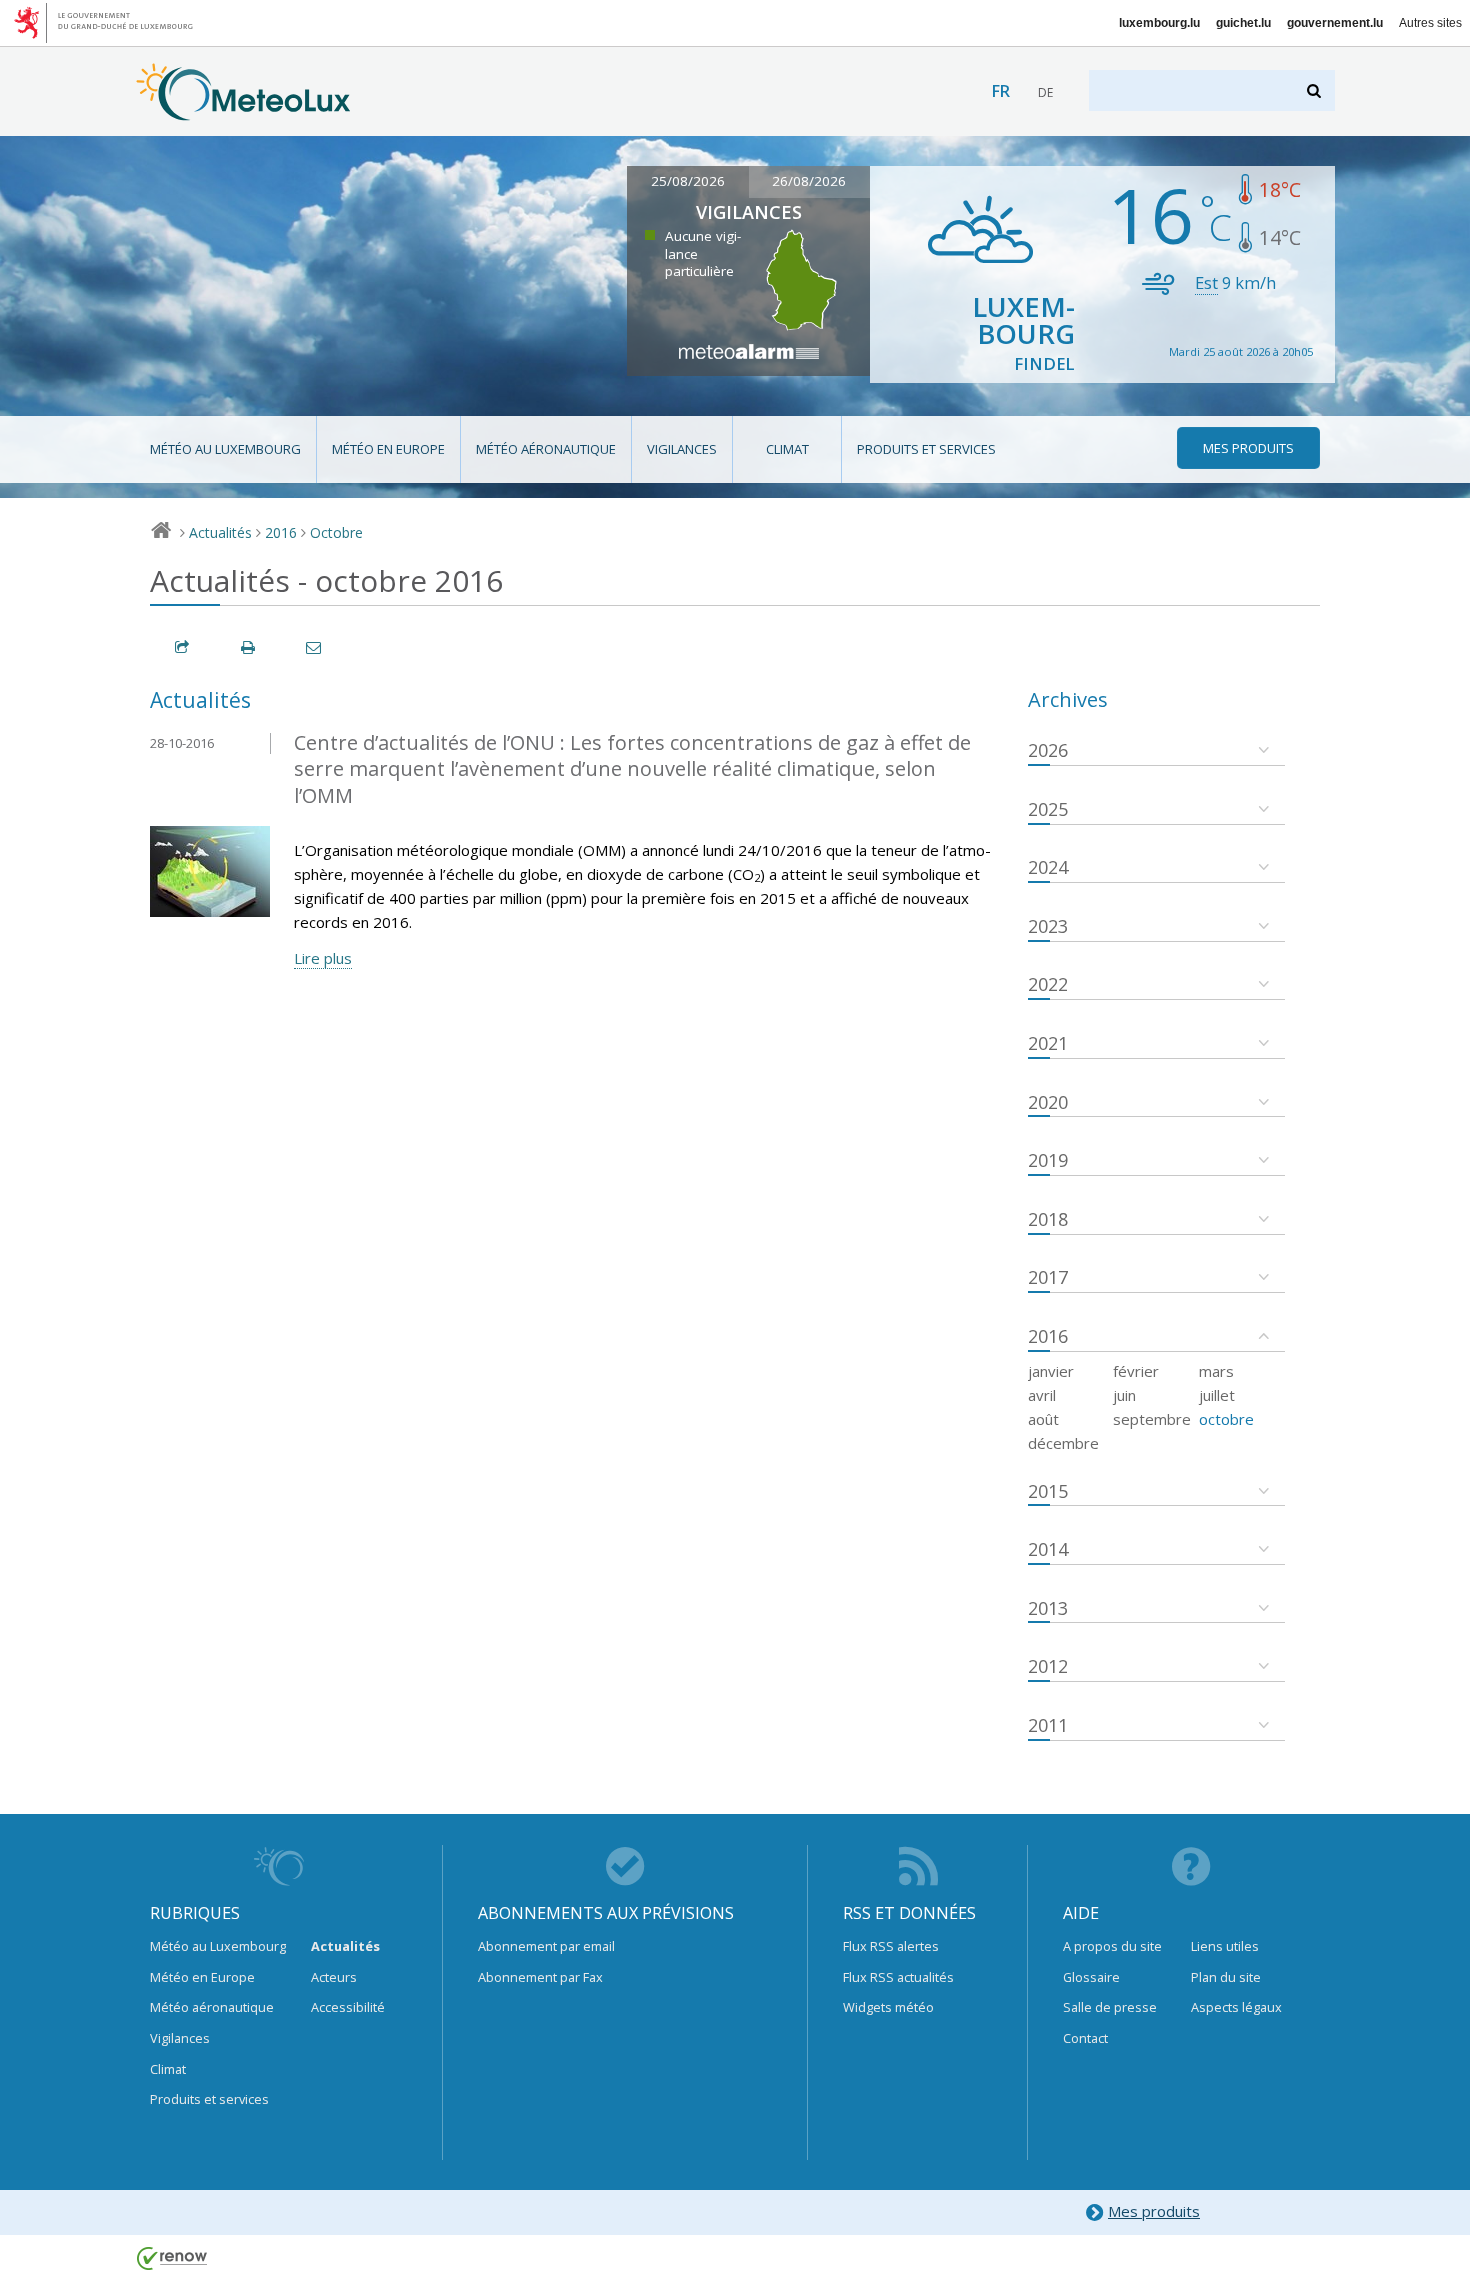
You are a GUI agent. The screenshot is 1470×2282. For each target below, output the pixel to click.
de (1045, 92)
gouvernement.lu (1335, 23)
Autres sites (1430, 23)
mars (1216, 1371)
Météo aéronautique (546, 449)
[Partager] (183, 647)
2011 (1048, 1725)
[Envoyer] (315, 647)
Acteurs (334, 1977)
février (1136, 1371)
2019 (1048, 1160)
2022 (1048, 984)
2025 (1048, 809)
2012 (1048, 1666)
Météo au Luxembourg (225, 449)
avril (1042, 1395)
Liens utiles (1225, 1946)
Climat (787, 449)
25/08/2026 (688, 181)
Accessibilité (348, 2007)
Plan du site (1226, 1977)
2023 (1048, 926)
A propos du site (1112, 1946)
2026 (1048, 750)
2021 (1048, 1043)
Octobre (336, 532)
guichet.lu (1243, 23)
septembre (1152, 1419)
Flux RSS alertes (891, 1946)
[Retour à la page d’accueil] (243, 111)
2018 (1048, 1219)
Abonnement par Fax (540, 1977)
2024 (1048, 867)
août (1043, 1419)
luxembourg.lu (1159, 23)
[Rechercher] (1315, 90)
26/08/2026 (809, 181)
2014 (1048, 1549)
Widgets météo (888, 2007)
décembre (1063, 1443)
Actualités (220, 532)
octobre (1226, 1419)
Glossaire (1091, 1977)
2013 (1048, 1608)
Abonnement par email (546, 1946)
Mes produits (1154, 2211)
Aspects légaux (1236, 2007)
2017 (1048, 1277)
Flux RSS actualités (898, 1977)
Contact (1085, 2038)
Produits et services (926, 449)
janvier (1051, 1371)
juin (1124, 1395)
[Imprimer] (249, 647)
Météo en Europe (388, 449)
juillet (1217, 1395)
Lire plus (323, 958)
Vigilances (682, 449)
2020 (1048, 1102)
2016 (281, 532)
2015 (1048, 1491)
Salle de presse (1110, 2007)
